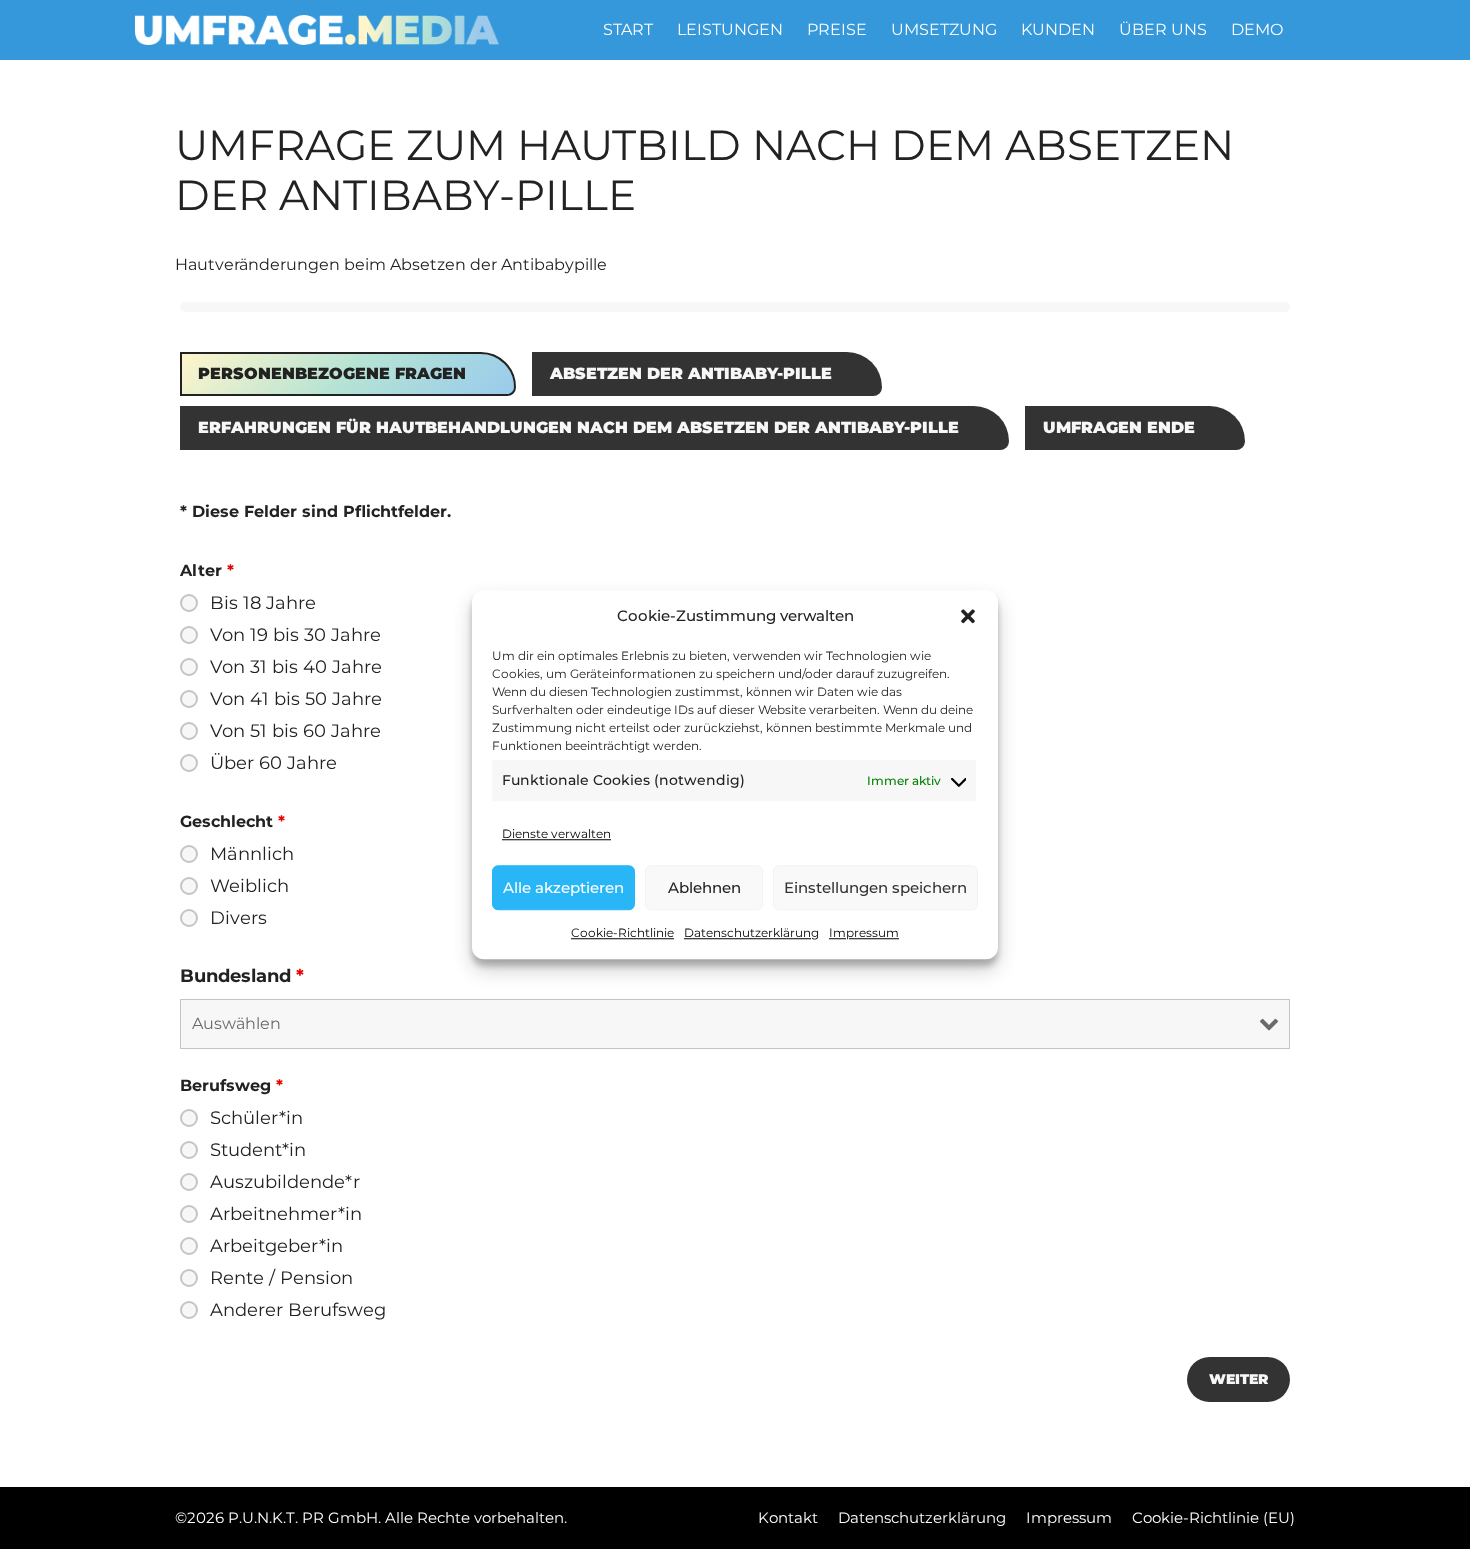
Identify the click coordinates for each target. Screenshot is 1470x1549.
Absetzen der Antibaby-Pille (691, 373)
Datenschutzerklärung (751, 932)
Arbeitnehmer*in (286, 1214)
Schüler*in (256, 1118)
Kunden (1058, 29)
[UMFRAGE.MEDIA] (317, 30)
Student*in (258, 1150)
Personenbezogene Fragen (332, 373)
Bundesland (242, 976)
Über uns (1163, 29)
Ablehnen (704, 887)
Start (628, 29)
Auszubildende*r (285, 1182)
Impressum (864, 932)
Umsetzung (944, 29)
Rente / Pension (281, 1278)
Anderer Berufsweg (298, 1310)
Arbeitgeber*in (276, 1246)
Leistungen (730, 29)
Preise (837, 29)
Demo (1257, 29)
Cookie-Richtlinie (622, 932)
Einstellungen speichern (875, 887)
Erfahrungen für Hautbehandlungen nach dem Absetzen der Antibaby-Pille (578, 427)
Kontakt (788, 1517)
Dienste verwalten (556, 833)
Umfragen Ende (1119, 427)
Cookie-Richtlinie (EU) (1213, 1517)
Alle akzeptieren (563, 887)
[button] (968, 616)
